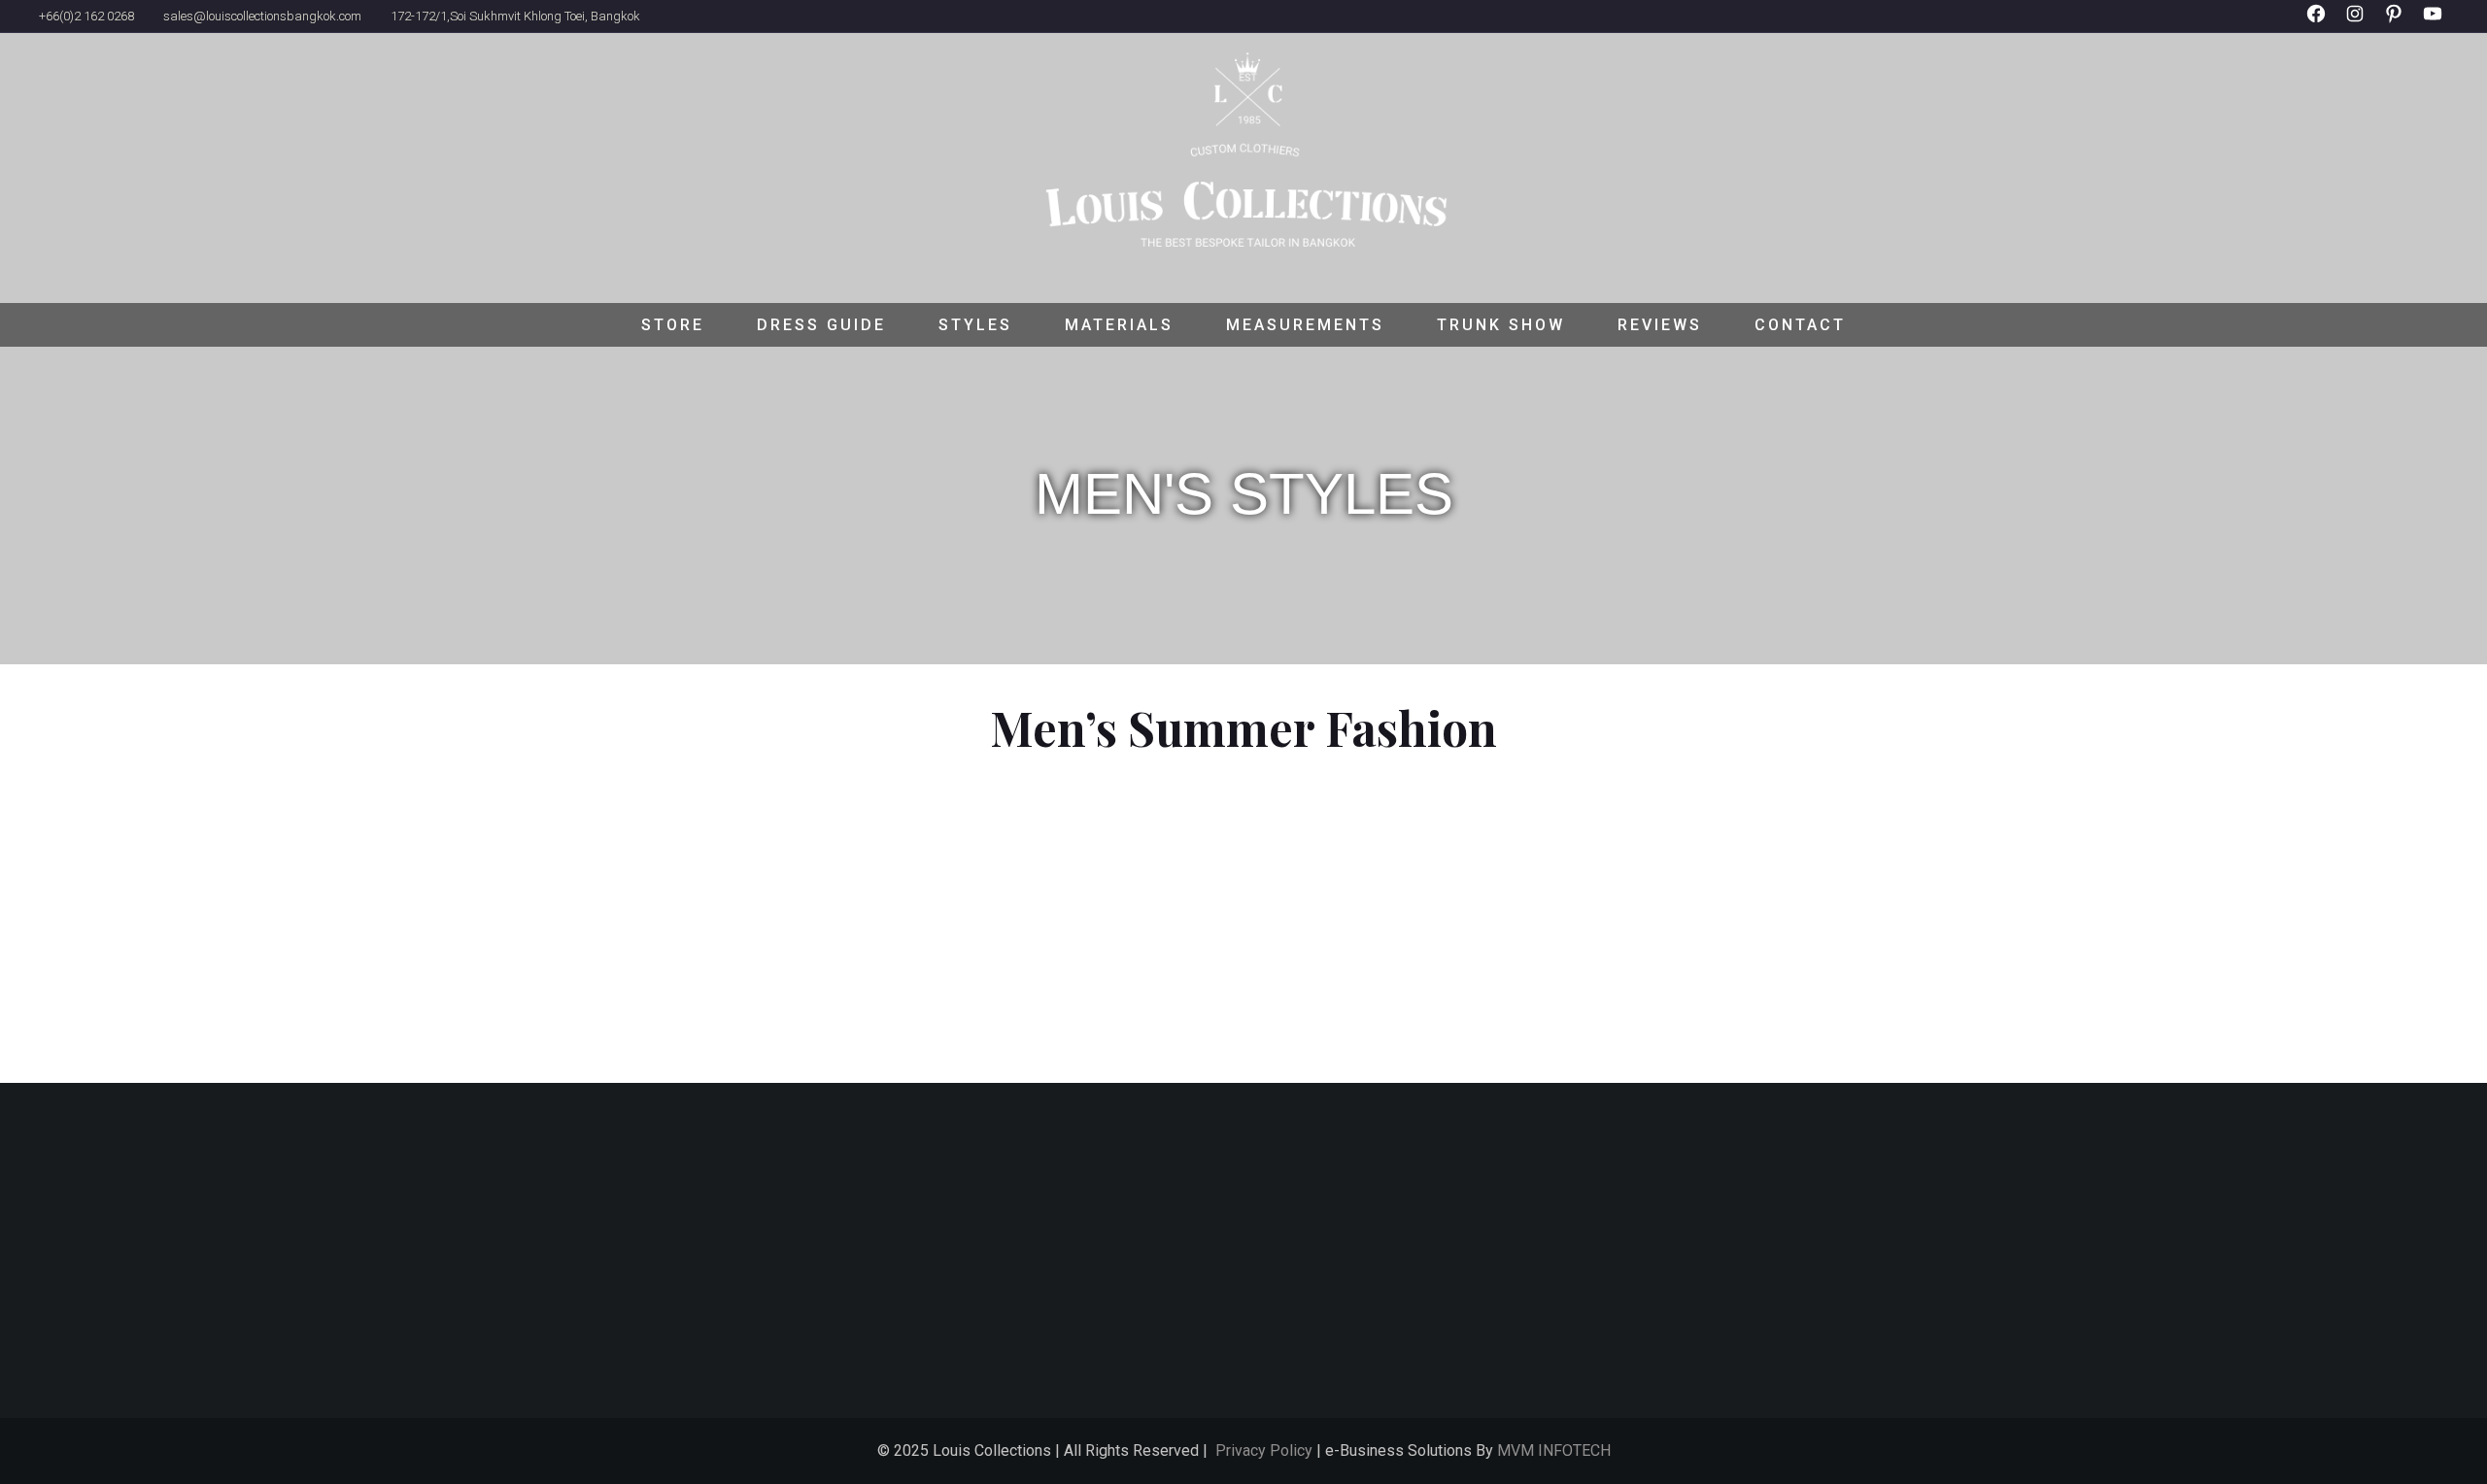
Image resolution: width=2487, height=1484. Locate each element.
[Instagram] (2355, 38)
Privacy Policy (1264, 1450)
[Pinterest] (2394, 38)
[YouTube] (2433, 38)
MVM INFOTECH (1554, 1450)
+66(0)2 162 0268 (86, 16)
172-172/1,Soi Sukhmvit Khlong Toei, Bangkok (515, 16)
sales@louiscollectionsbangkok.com (262, 16)
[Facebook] (2316, 38)
